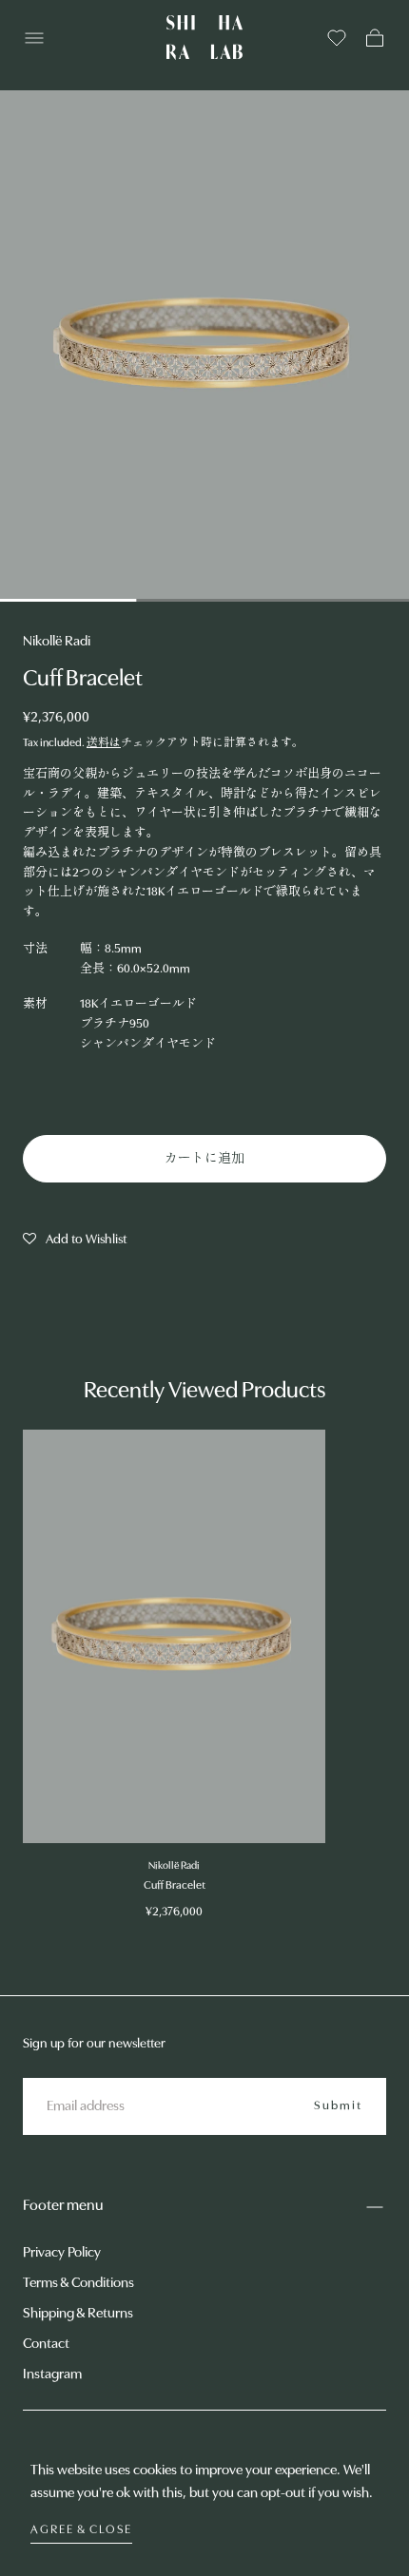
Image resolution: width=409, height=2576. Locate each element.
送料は (104, 743)
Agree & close (81, 2530)
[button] (34, 38)
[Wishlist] (337, 38)
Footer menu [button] (63, 2206)
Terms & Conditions (78, 2284)
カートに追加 (204, 1159)
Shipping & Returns (78, 2314)
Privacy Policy (62, 2253)
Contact (46, 2345)
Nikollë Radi (57, 642)
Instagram (52, 2375)
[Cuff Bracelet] (174, 1636)
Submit (338, 2106)
